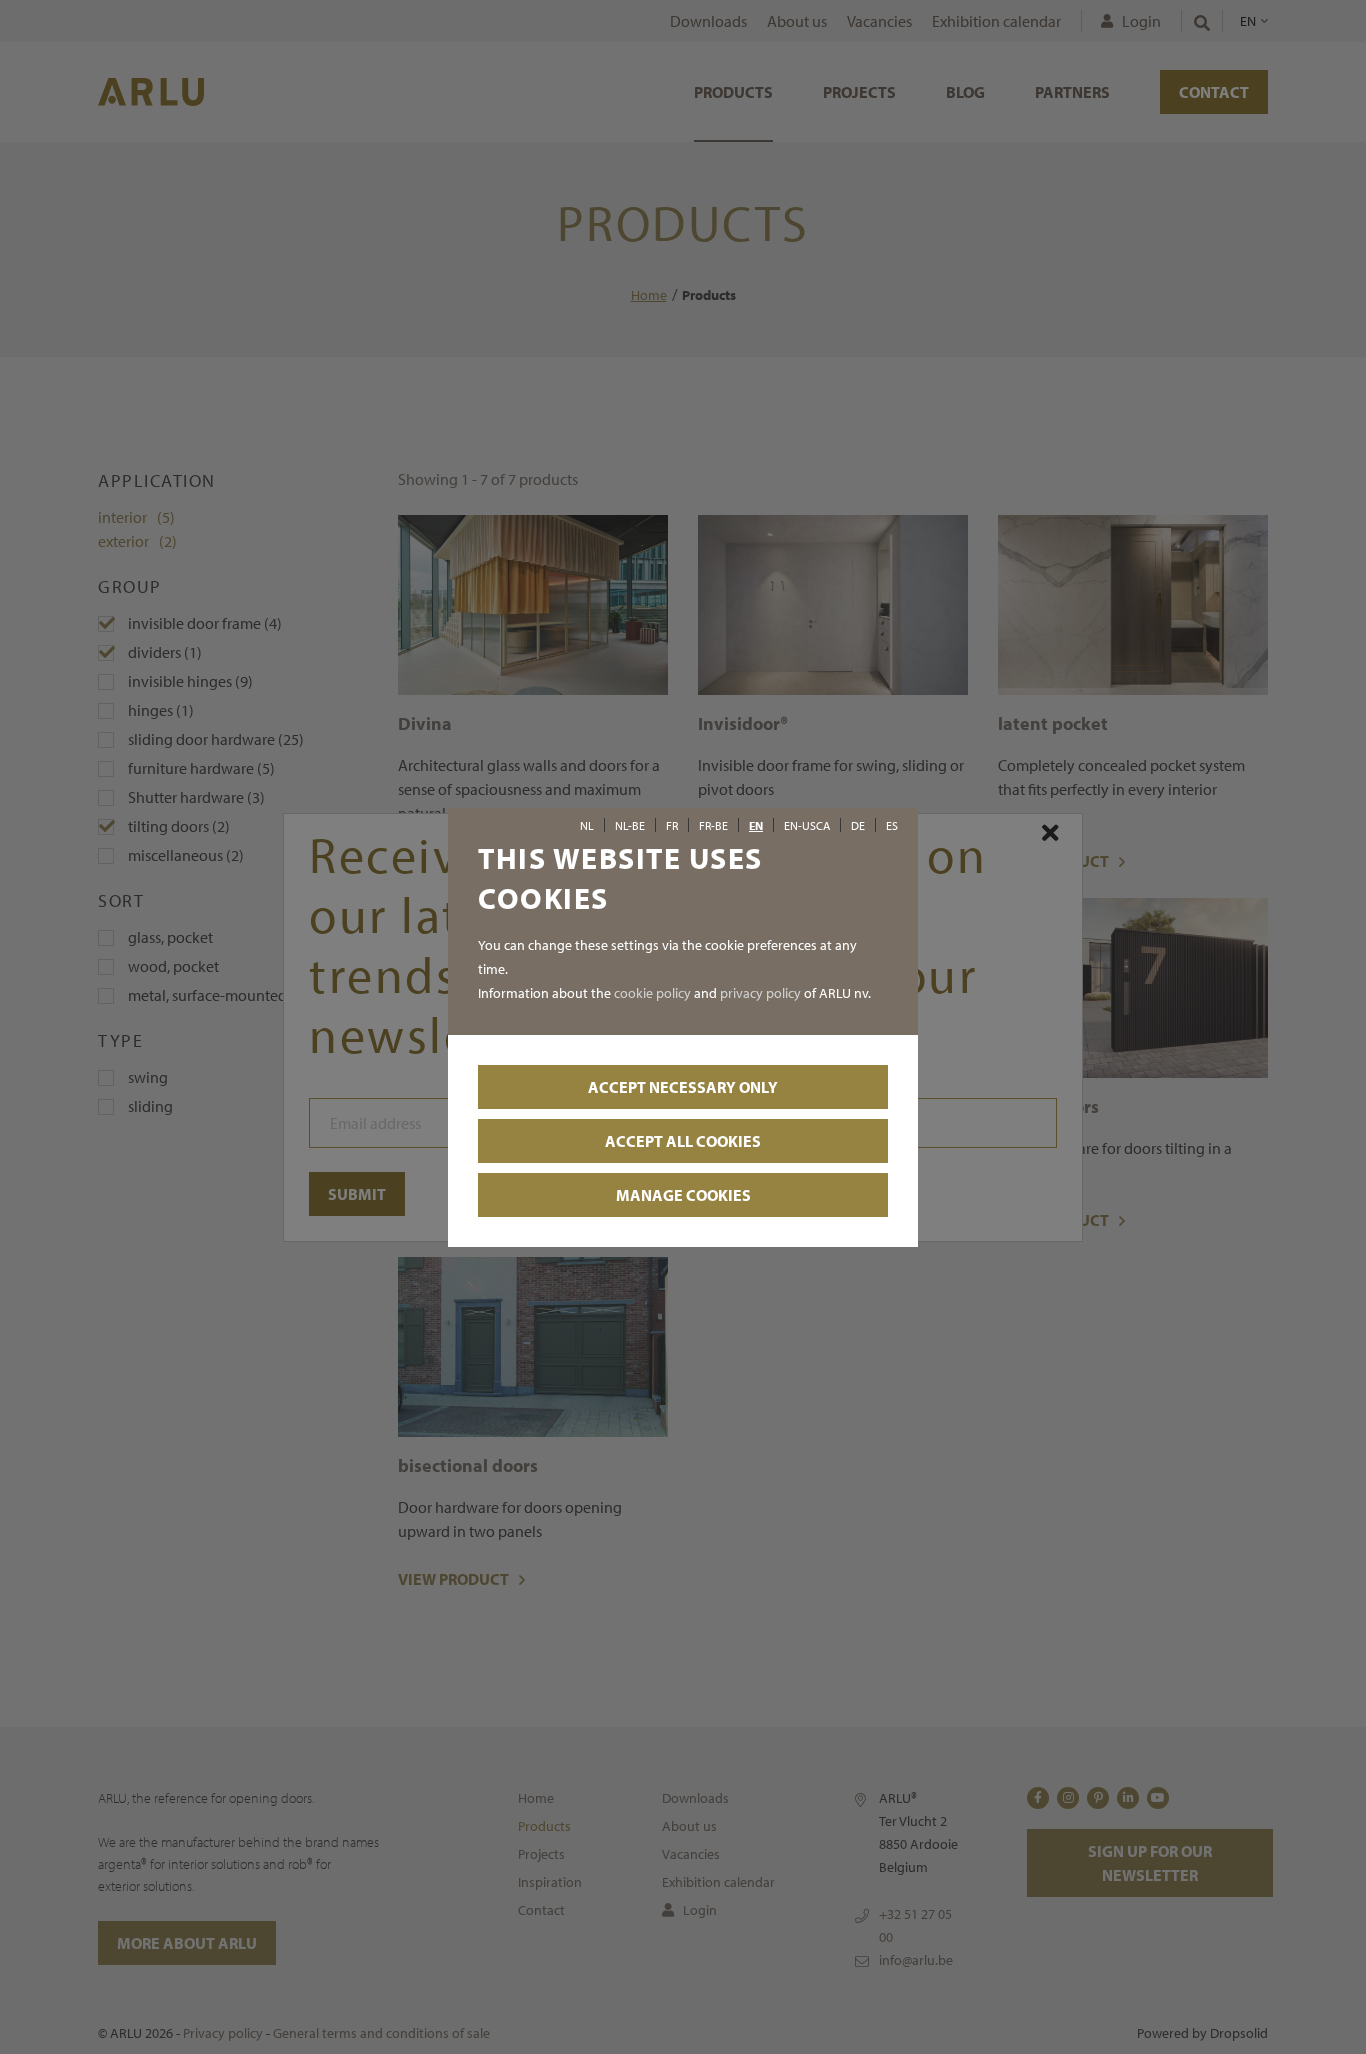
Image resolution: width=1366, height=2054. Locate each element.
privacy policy (760, 993)
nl (587, 826)
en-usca (807, 826)
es (892, 826)
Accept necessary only (683, 1087)
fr (672, 826)
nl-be (630, 826)
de (858, 826)
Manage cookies (683, 1195)
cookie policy (652, 993)
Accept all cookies (683, 1141)
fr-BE (713, 826)
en (756, 826)
